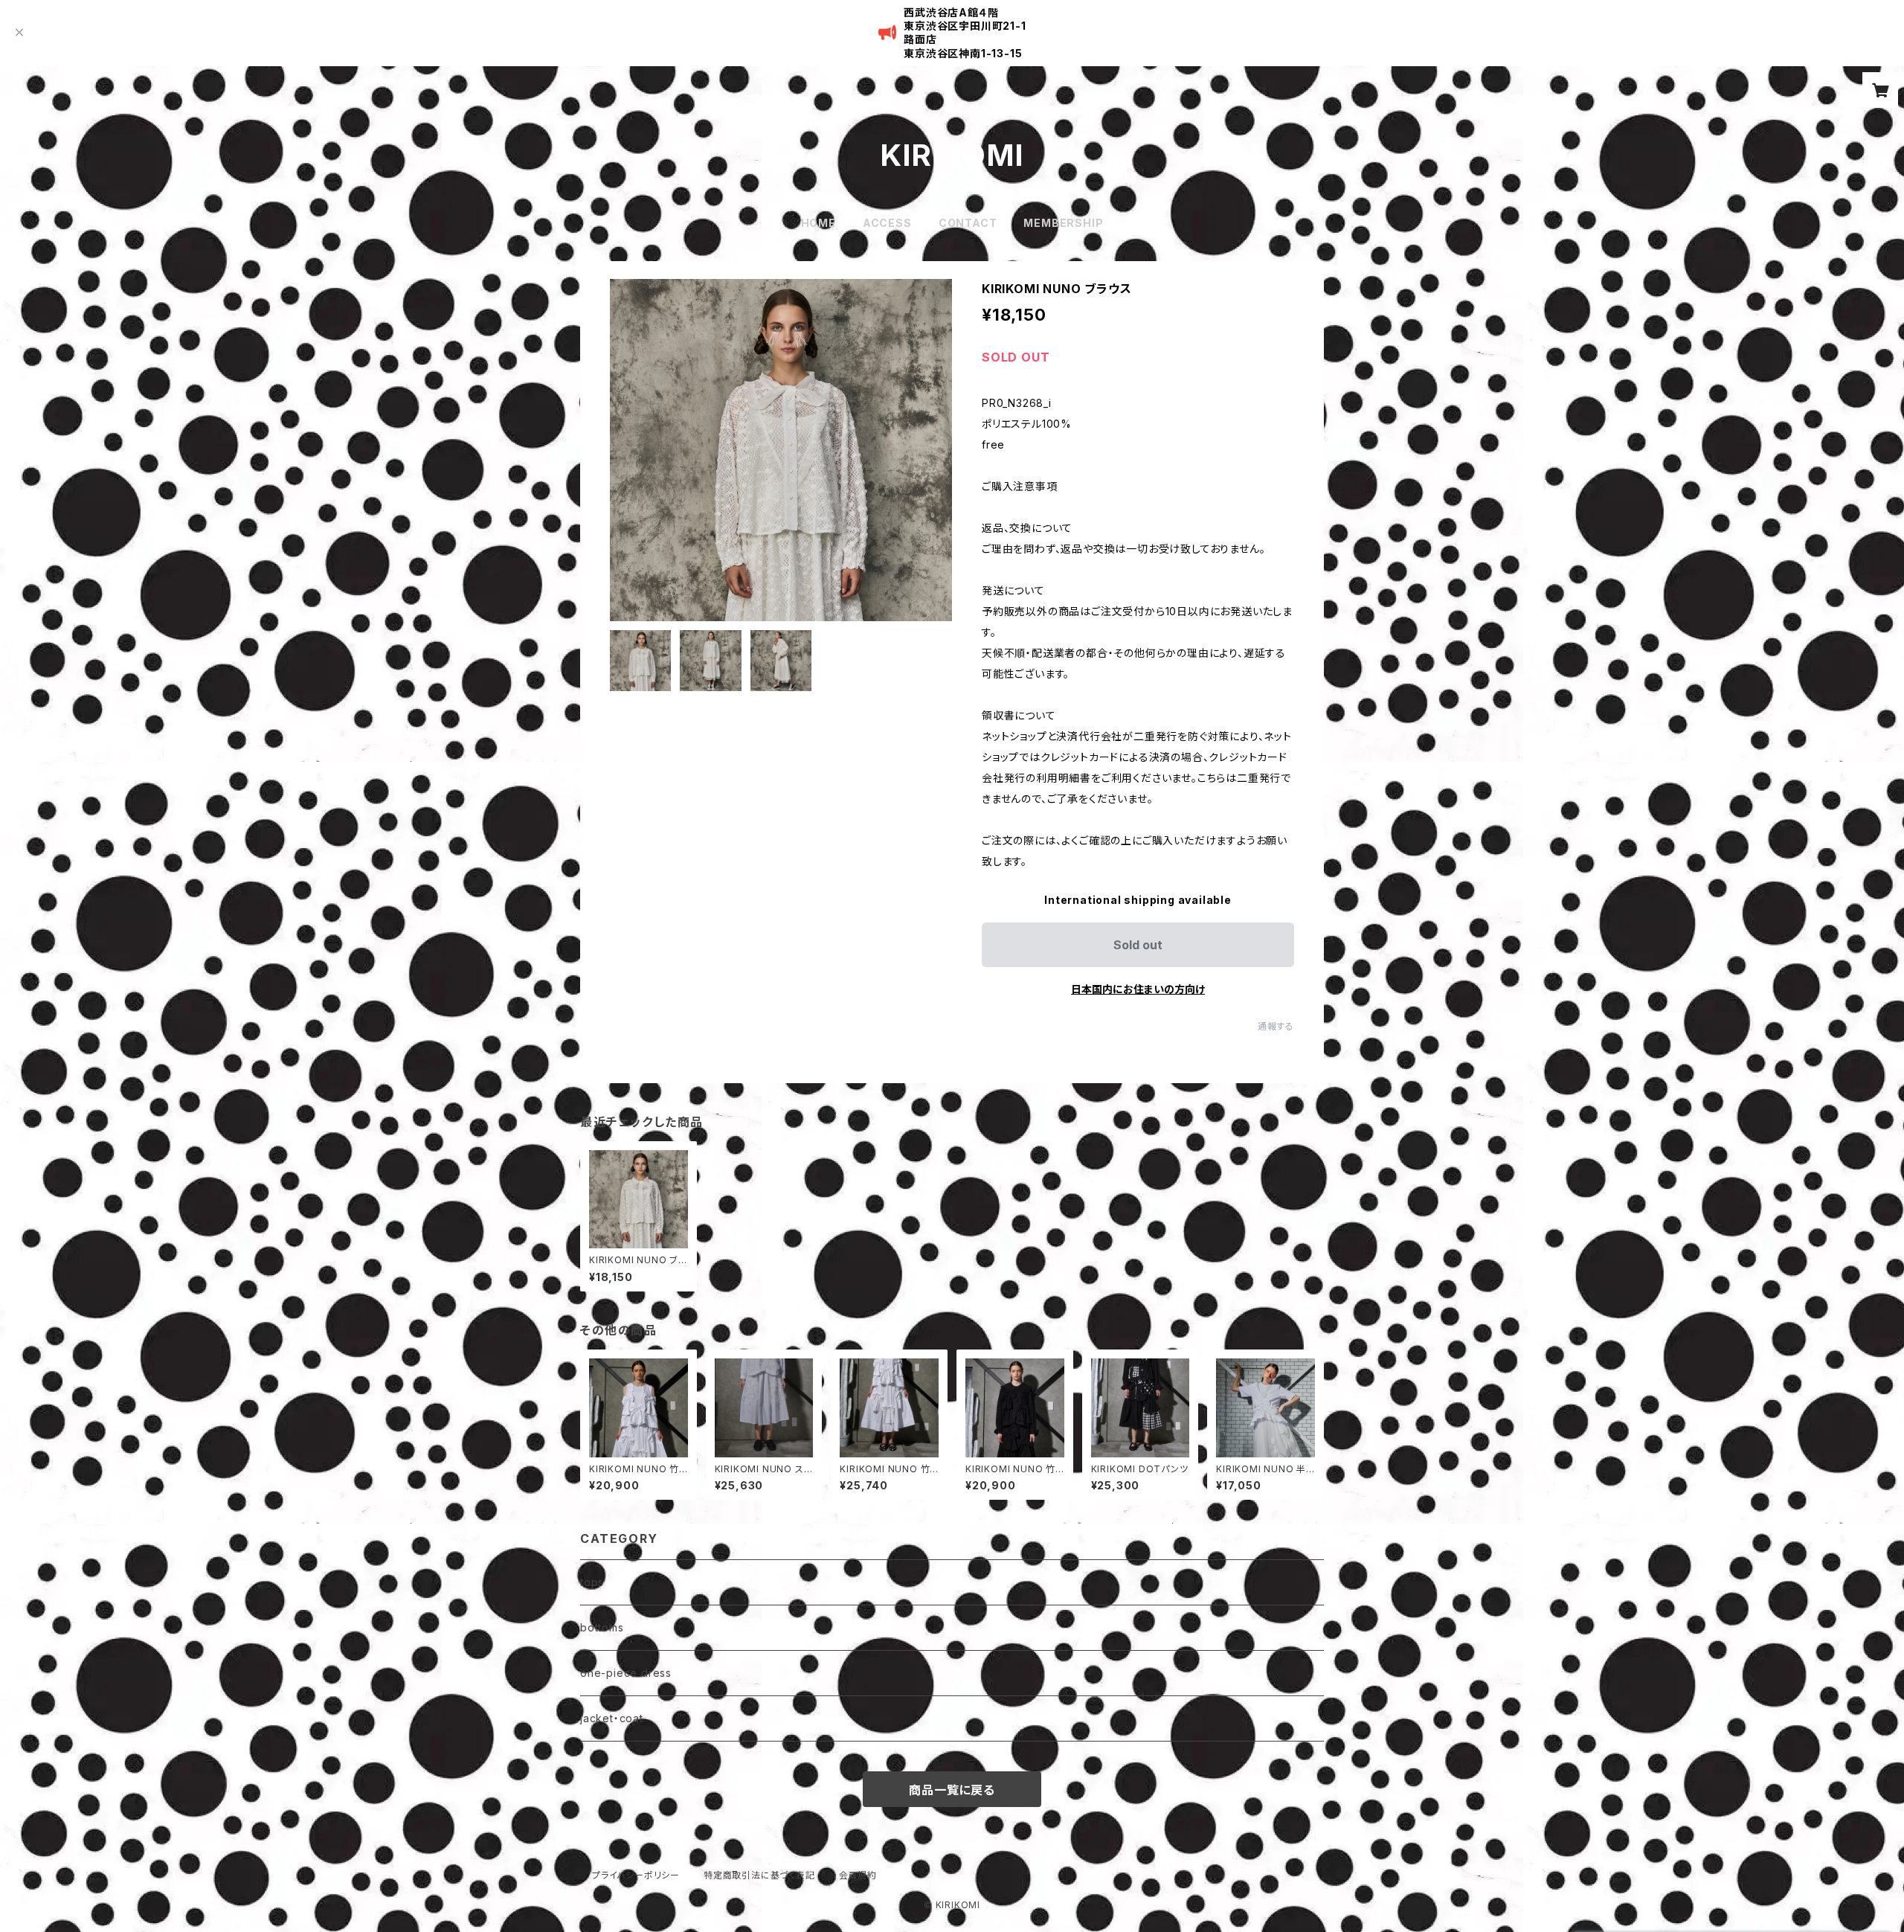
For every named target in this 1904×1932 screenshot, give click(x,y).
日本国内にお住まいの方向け (1138, 989)
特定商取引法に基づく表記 (759, 1875)
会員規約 (858, 1875)
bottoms (602, 1627)
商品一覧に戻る (952, 1790)
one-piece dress (626, 1673)
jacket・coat (612, 1718)
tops (592, 1582)
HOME (818, 223)
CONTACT (968, 223)
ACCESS (887, 223)
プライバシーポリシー (636, 1875)
